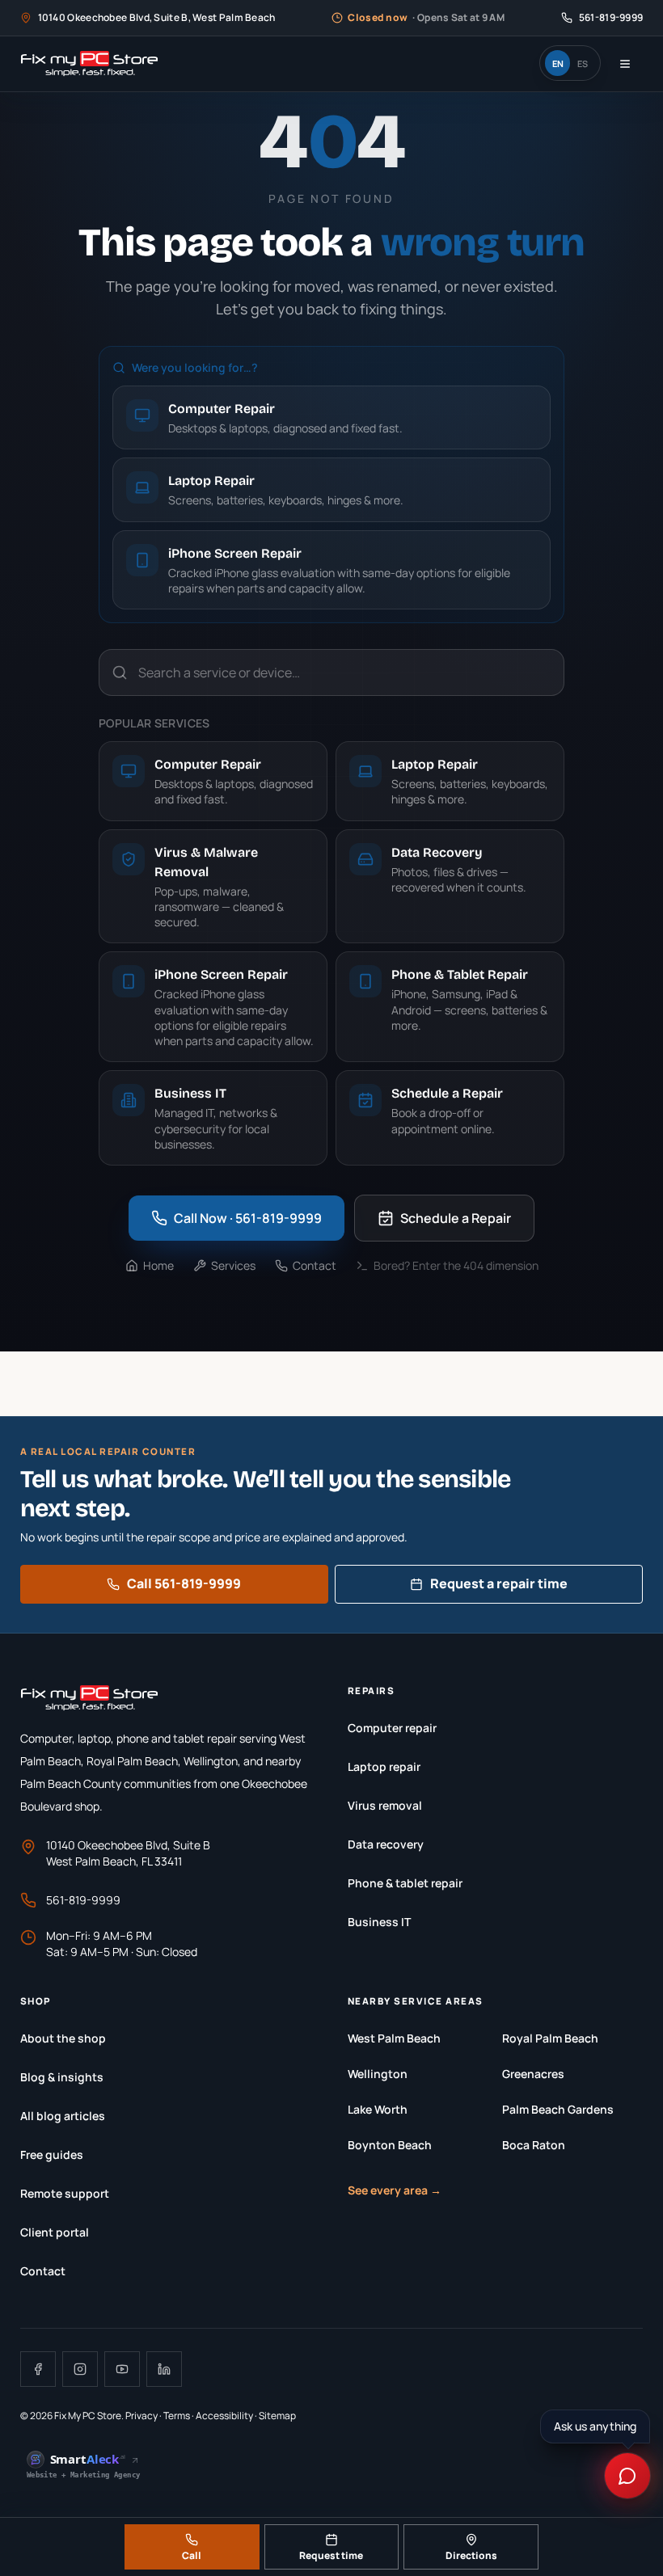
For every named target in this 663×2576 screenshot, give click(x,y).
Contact (315, 1265)
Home (158, 1265)
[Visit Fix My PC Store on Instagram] (80, 2369)
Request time (331, 2555)
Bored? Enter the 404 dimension (456, 1265)
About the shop (63, 2038)
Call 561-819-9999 (184, 1583)
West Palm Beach (394, 2038)
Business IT (379, 1922)
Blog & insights (62, 2077)
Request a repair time (499, 1583)
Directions (471, 2555)
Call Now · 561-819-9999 (248, 1218)
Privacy (141, 2416)
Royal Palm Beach (550, 2038)
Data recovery (386, 1844)
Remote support (65, 2193)
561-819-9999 (83, 1900)
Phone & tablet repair (405, 1883)
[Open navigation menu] (625, 64)
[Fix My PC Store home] (89, 64)
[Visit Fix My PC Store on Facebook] (38, 2369)
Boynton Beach (390, 2145)
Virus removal (385, 1805)
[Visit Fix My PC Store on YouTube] (122, 2369)
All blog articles (63, 2116)
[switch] (570, 63)
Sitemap (277, 2416)
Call (192, 2555)
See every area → (395, 2190)
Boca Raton (534, 2145)
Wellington (378, 2074)
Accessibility (224, 2416)
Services (233, 1265)
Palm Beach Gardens (558, 2109)
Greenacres (533, 2074)
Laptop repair (384, 1767)
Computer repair (392, 1728)
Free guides (52, 2154)
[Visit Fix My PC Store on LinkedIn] (164, 2369)
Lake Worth (378, 2109)
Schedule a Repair (456, 1218)
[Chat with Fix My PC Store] (627, 2476)
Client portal (55, 2232)
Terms (177, 2416)
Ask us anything (595, 2426)
